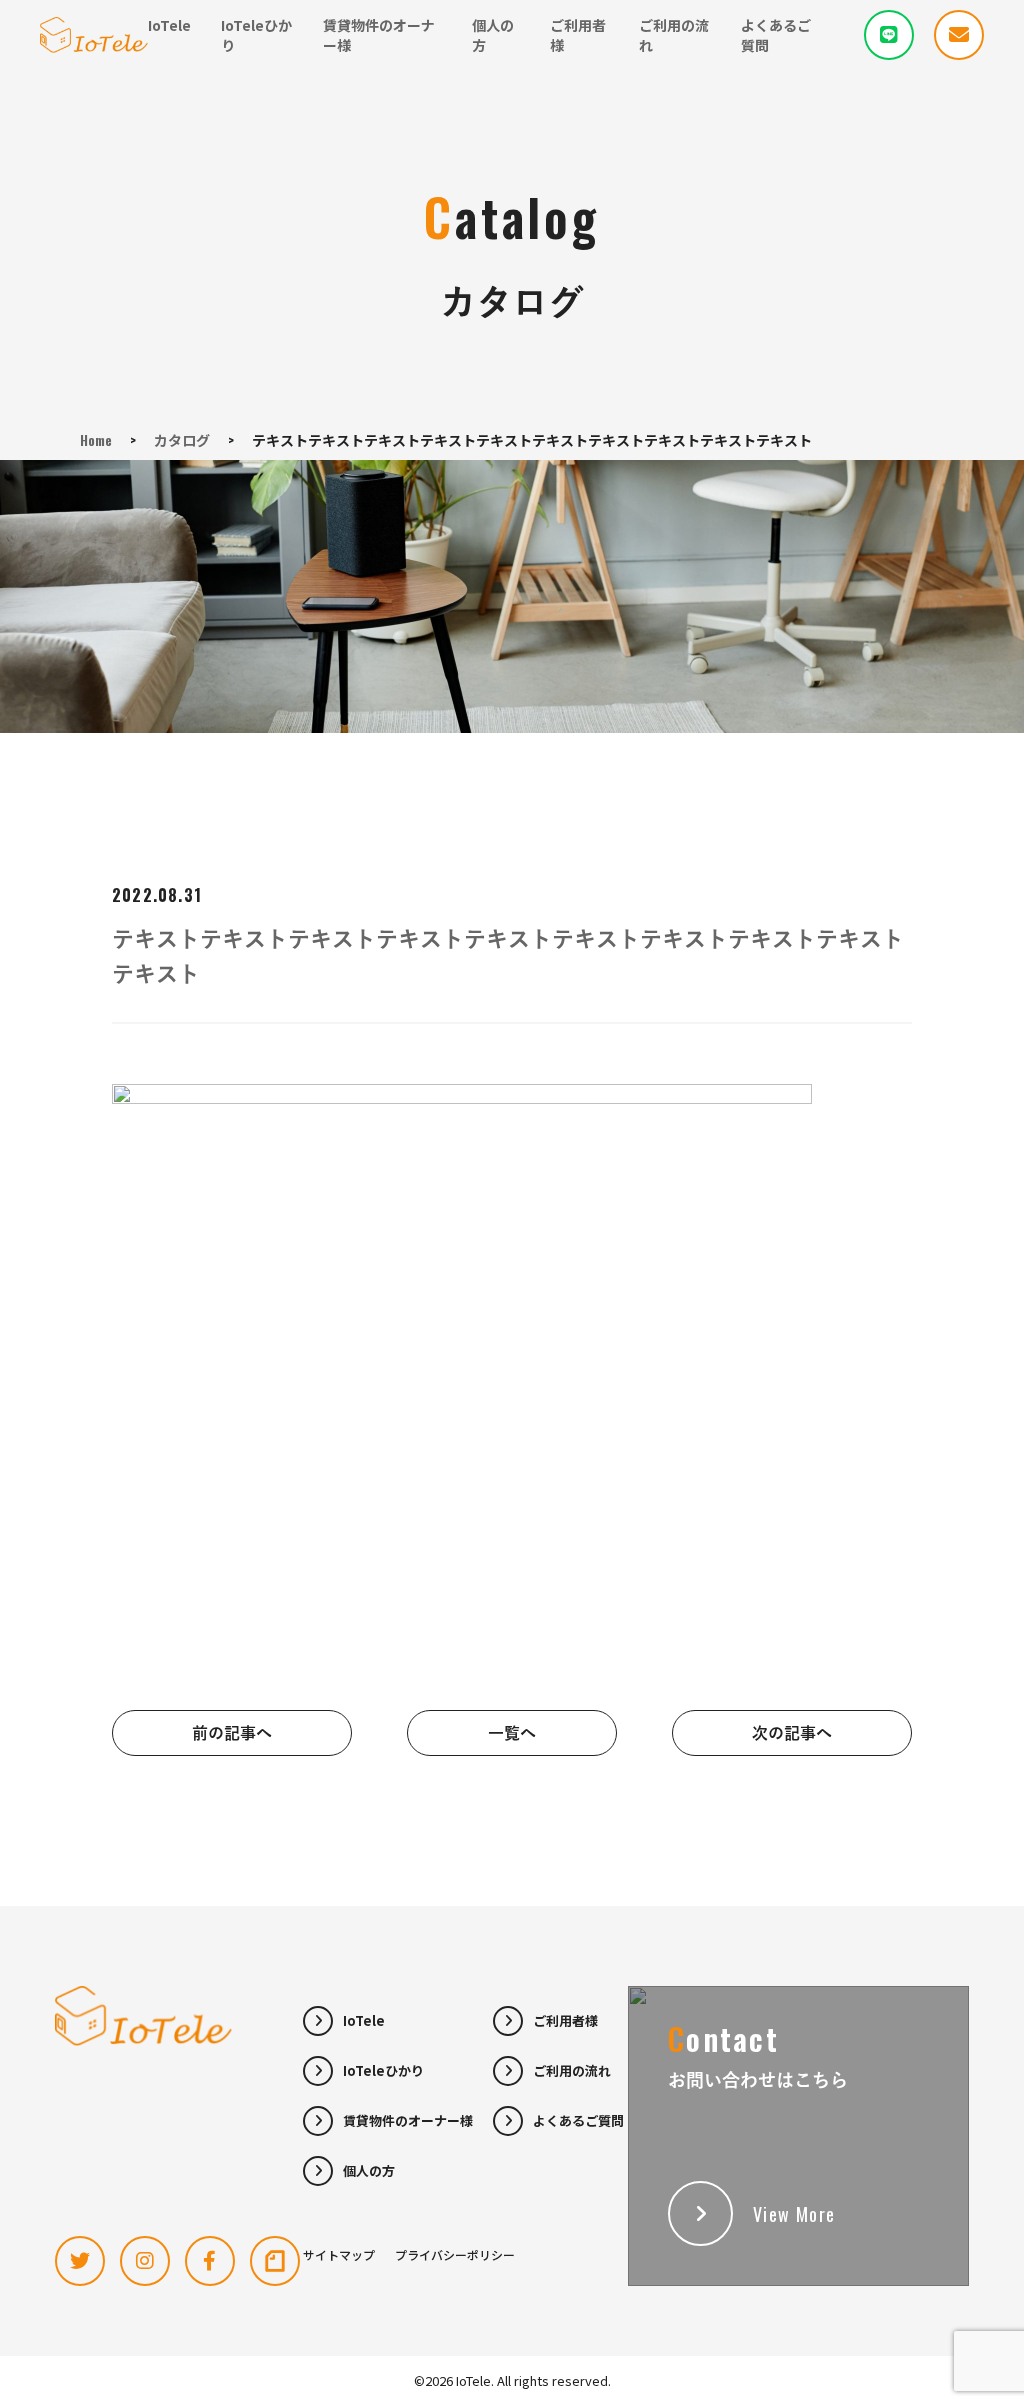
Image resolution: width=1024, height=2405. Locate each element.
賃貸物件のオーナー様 (379, 35)
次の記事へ (792, 1733)
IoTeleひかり (256, 35)
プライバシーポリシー (455, 2254)
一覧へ (512, 1733)
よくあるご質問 (776, 35)
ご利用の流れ (674, 35)
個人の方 (493, 35)
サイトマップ (339, 2254)
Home (96, 439)
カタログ (182, 439)
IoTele (169, 25)
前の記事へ (232, 1733)
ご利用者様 (578, 35)
